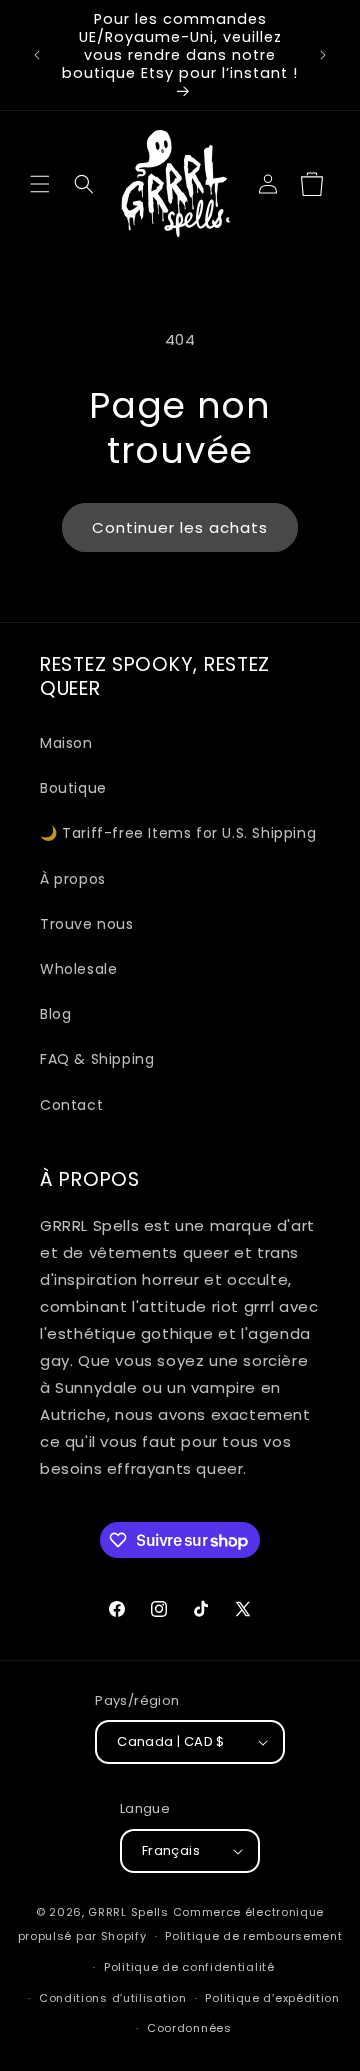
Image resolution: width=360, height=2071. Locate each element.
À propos (73, 879)
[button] (40, 184)
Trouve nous (87, 924)
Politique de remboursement (253, 1936)
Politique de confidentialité (189, 1967)
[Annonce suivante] (323, 55)
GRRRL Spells (128, 1912)
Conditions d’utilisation (113, 1998)
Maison (66, 743)
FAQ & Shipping (97, 1059)
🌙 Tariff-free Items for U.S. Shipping (178, 833)
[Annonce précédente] (37, 55)
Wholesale (78, 969)
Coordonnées (189, 2028)
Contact (71, 1105)
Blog (55, 1014)
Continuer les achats (180, 527)
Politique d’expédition (272, 1998)
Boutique (73, 788)
